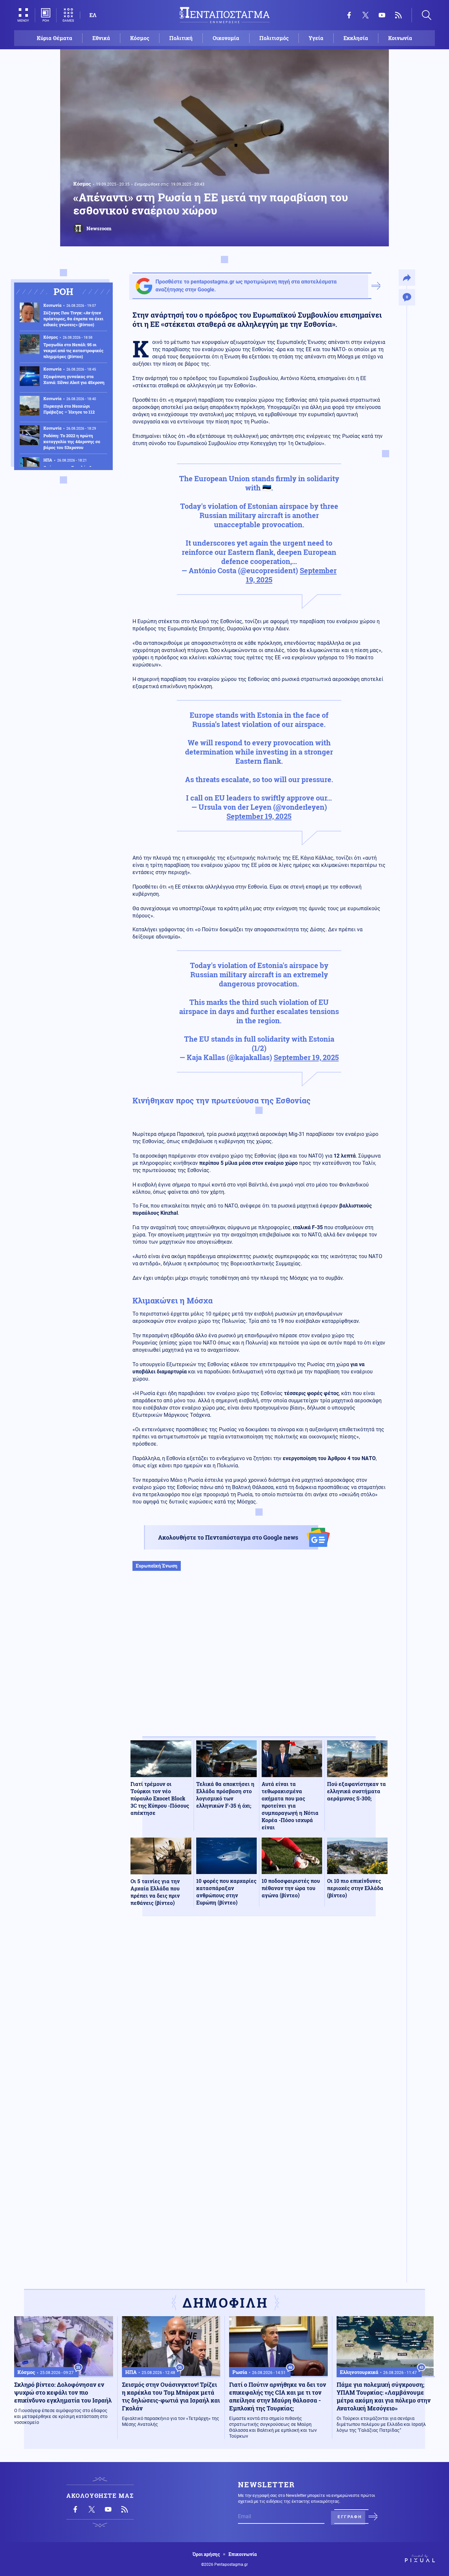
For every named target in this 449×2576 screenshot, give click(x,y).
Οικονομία (226, 38)
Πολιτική (181, 38)
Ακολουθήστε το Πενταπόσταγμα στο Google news (228, 1537)
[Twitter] (366, 15)
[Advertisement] (259, 1661)
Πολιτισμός (274, 38)
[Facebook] (349, 15)
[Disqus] (259, 2018)
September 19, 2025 (259, 816)
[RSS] (398, 15)
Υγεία (316, 38)
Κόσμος (140, 38)
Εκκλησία (356, 38)
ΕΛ (93, 15)
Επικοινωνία (243, 2554)
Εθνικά (101, 38)
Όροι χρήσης (206, 2554)
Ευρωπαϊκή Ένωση (157, 1566)
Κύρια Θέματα (55, 38)
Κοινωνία (400, 38)
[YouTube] (382, 15)
